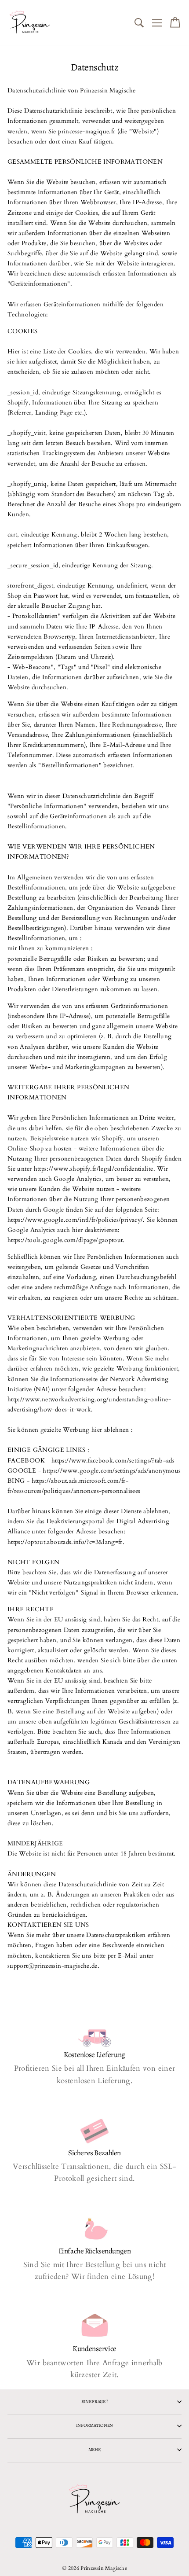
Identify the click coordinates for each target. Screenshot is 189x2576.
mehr (95, 2449)
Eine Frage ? (95, 2401)
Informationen (94, 2425)
